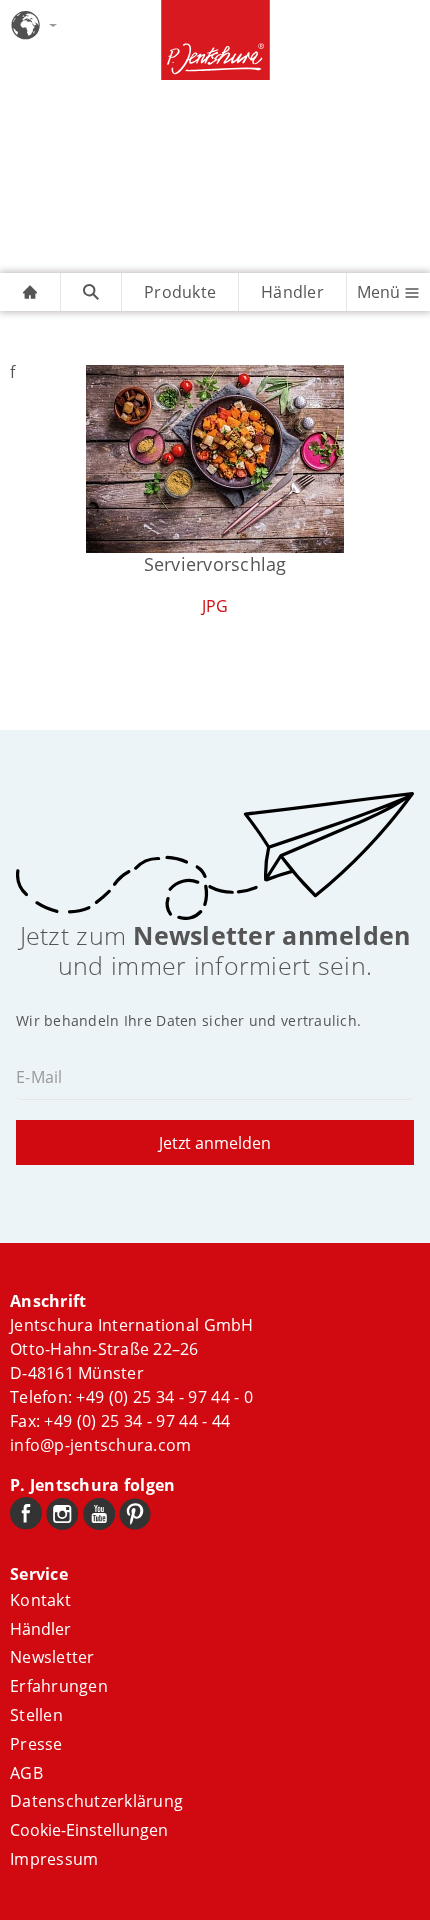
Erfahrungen (59, 1686)
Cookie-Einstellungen (89, 1830)
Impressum (54, 1859)
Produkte (180, 292)
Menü (380, 292)
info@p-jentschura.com (100, 1445)
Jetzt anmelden (215, 1143)
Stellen (36, 1715)
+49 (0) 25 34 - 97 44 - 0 (164, 1397)
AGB (26, 1773)
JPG (215, 606)
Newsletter (52, 1657)
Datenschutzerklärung (96, 1801)
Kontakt (40, 1600)
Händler (292, 292)
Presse (36, 1744)
